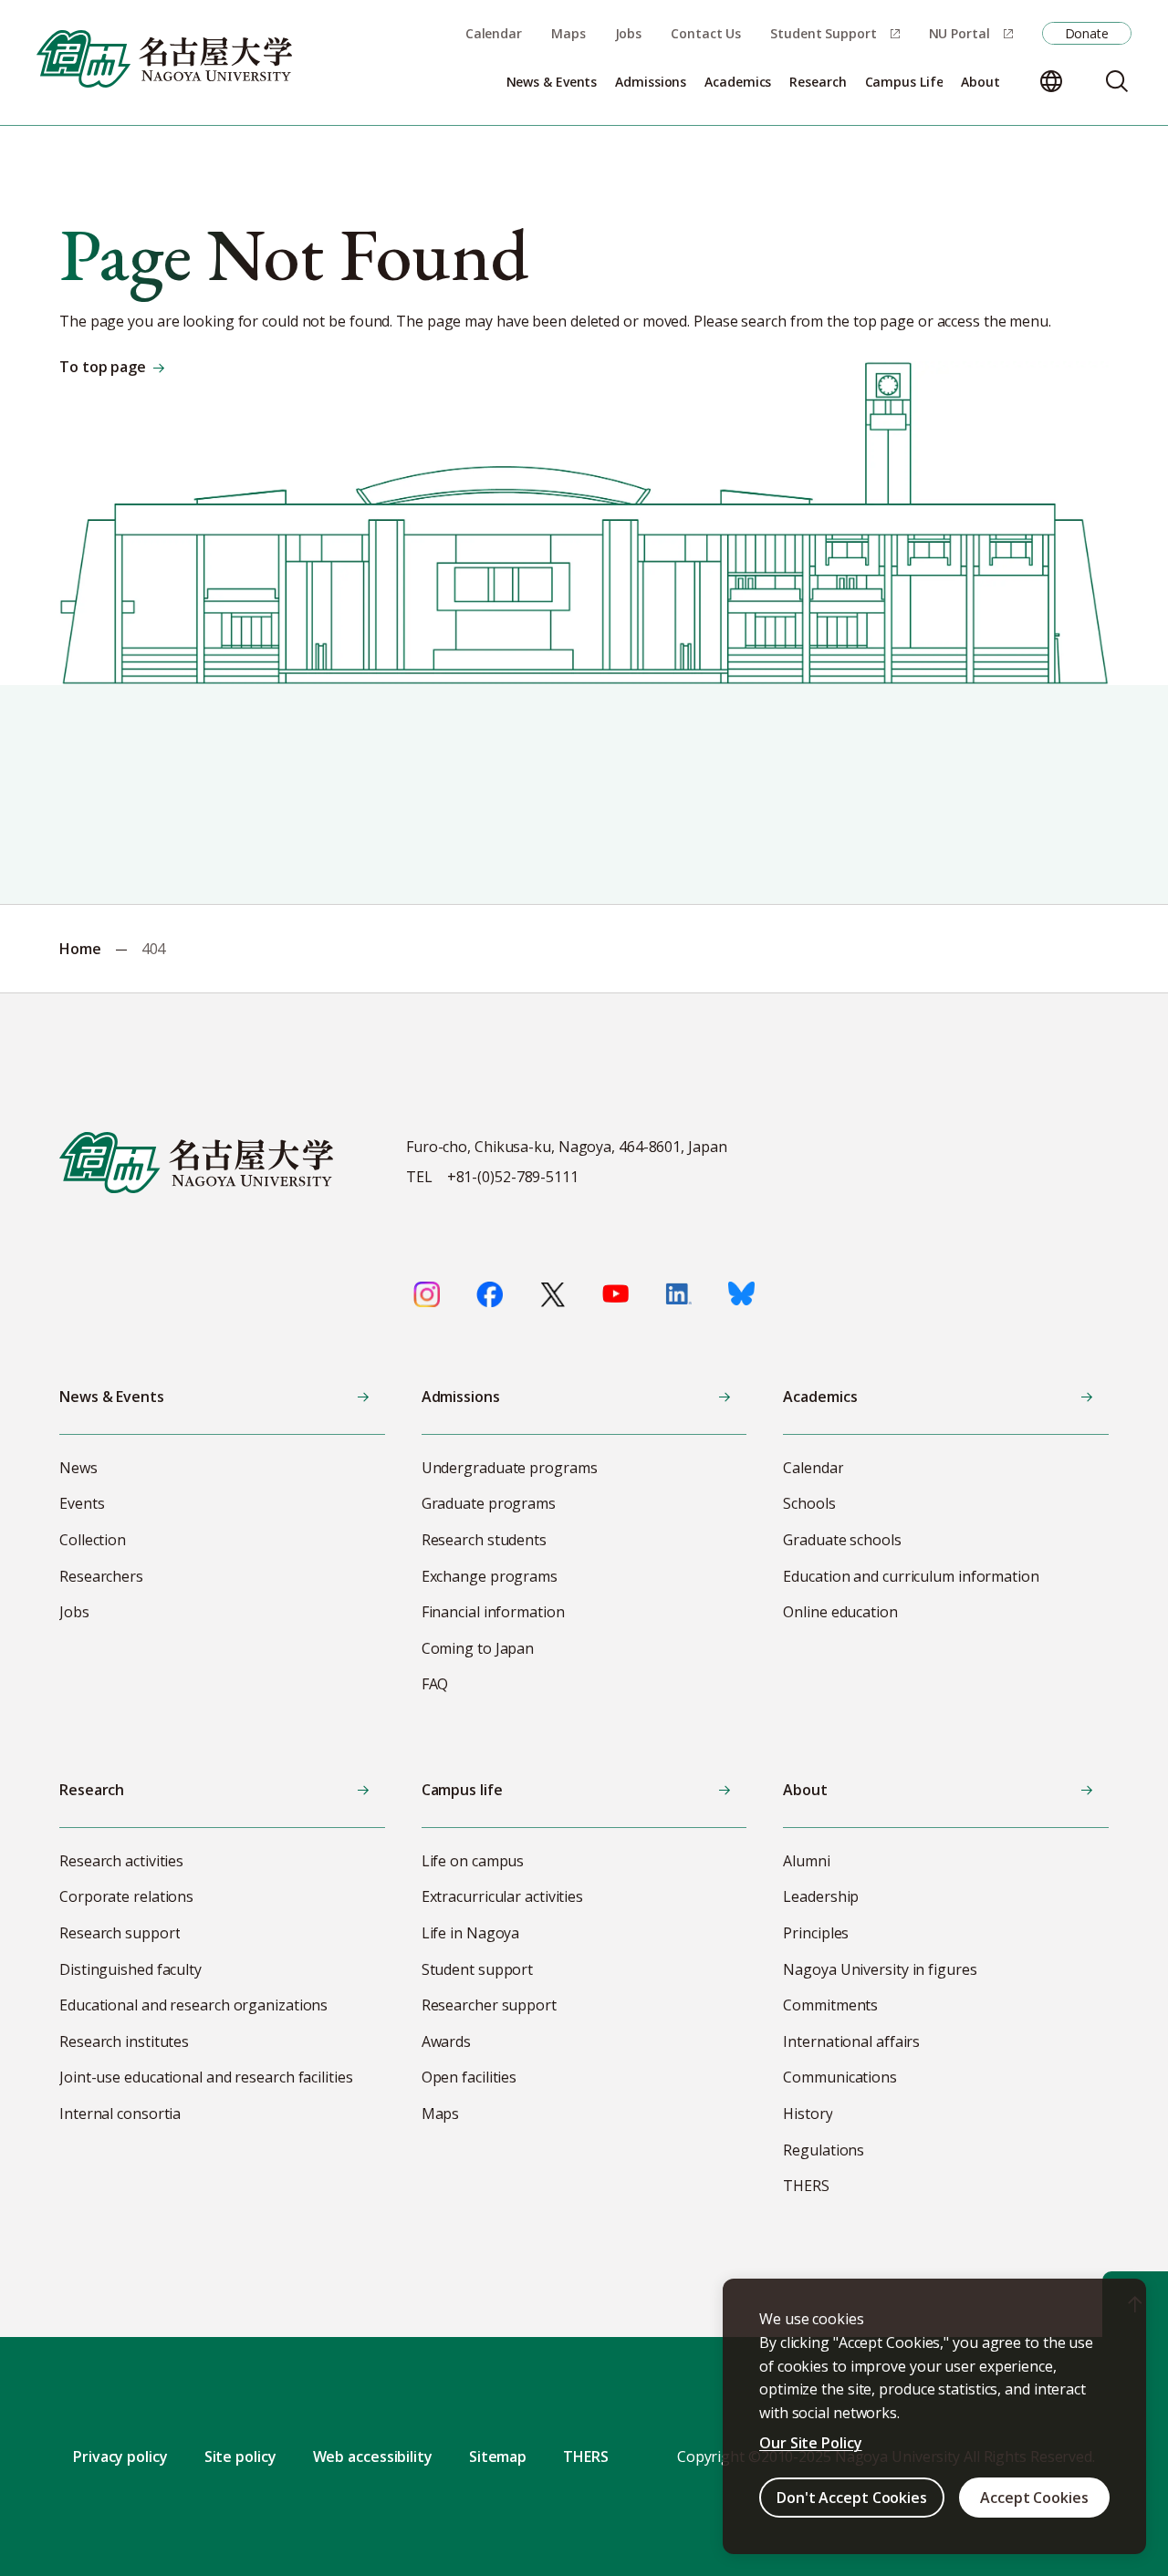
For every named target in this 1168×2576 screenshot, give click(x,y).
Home (80, 949)
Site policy (240, 2457)
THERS (586, 2457)
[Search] (1117, 81)
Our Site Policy (811, 2443)
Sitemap (498, 2457)
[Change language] (1051, 81)
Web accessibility (373, 2457)
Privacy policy (120, 2457)
